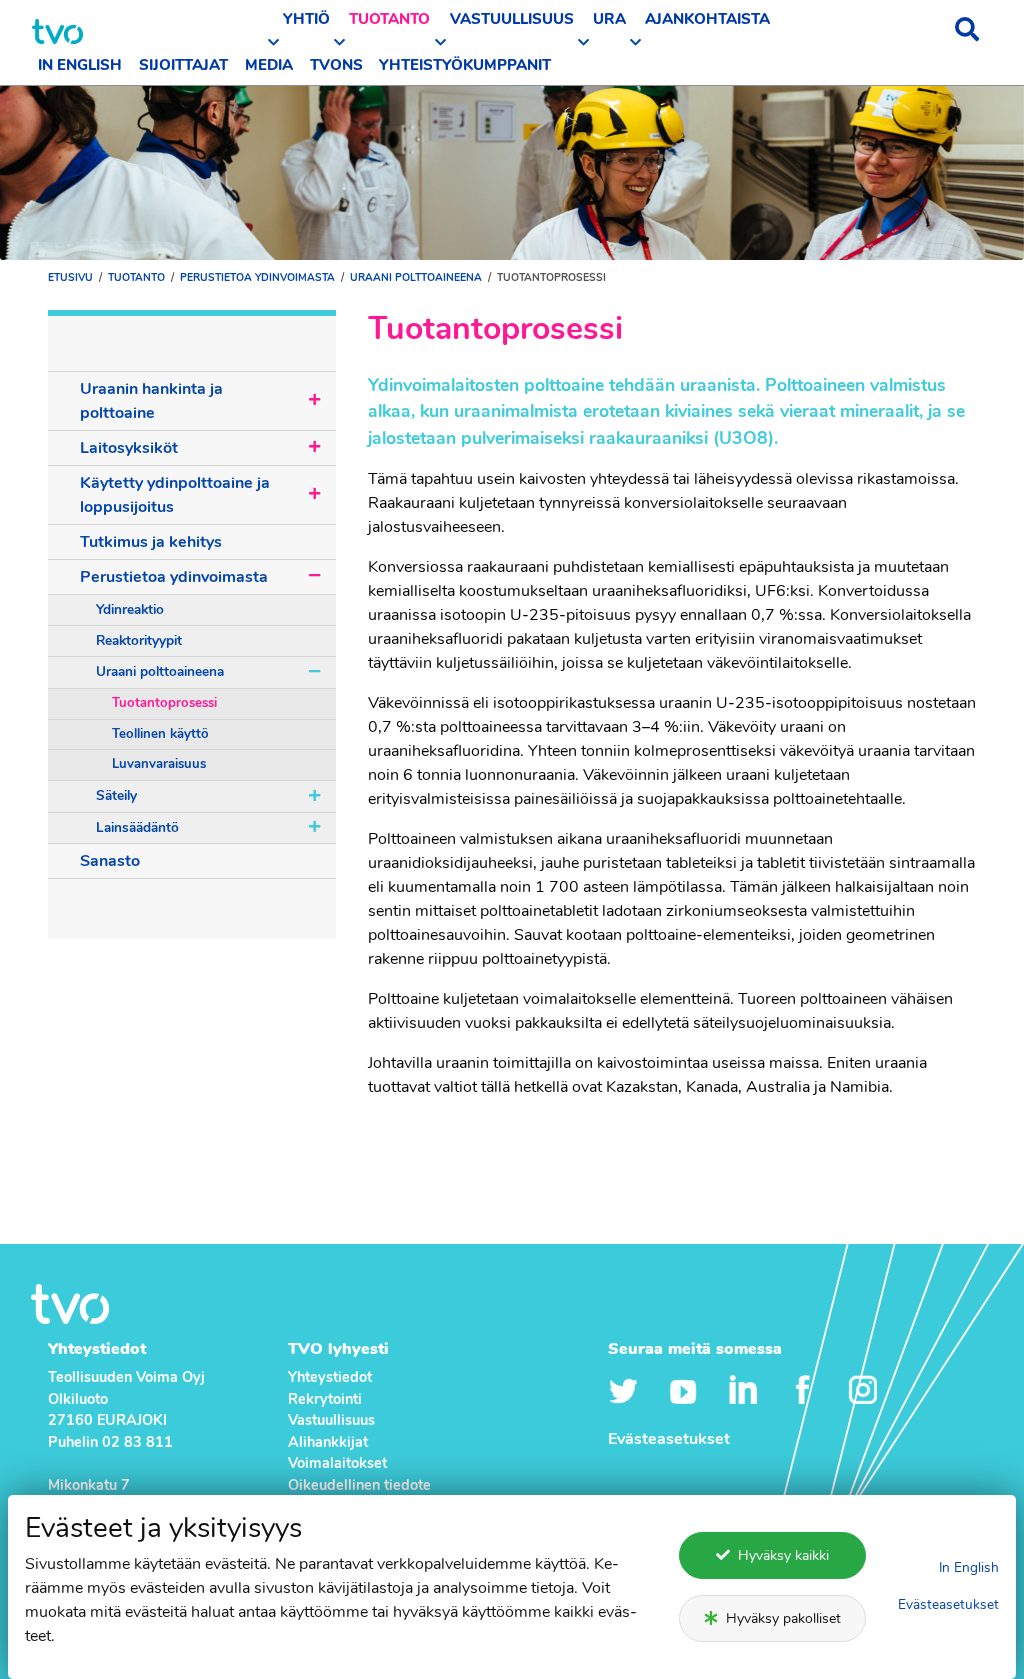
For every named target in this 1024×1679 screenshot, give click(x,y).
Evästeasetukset (948, 1604)
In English (969, 1567)
